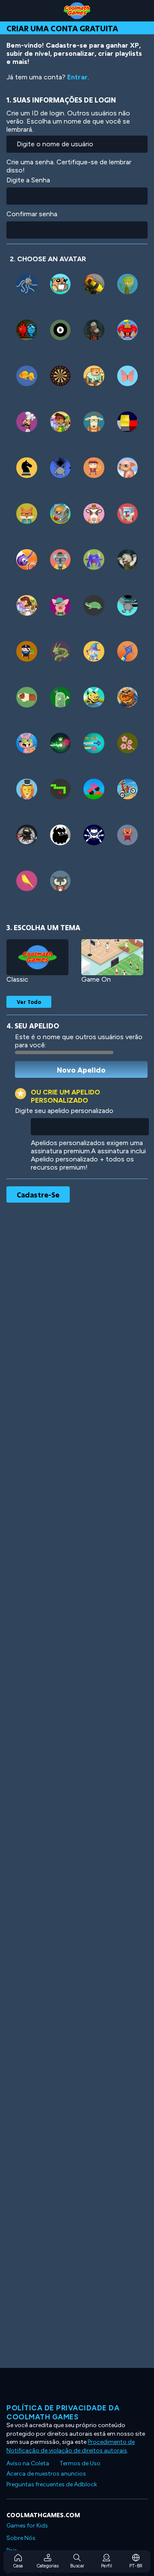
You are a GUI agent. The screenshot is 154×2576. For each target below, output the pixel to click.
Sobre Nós (21, 2538)
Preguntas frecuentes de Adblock (52, 2484)
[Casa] (77, 11)
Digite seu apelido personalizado (64, 1111)
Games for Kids (27, 2526)
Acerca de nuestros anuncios (46, 2474)
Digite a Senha (28, 180)
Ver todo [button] (29, 1002)
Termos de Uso (80, 2463)
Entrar (77, 77)
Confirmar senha (32, 214)
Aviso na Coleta (28, 2463)
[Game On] (112, 957)
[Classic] (37, 957)
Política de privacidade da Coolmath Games (63, 2412)
